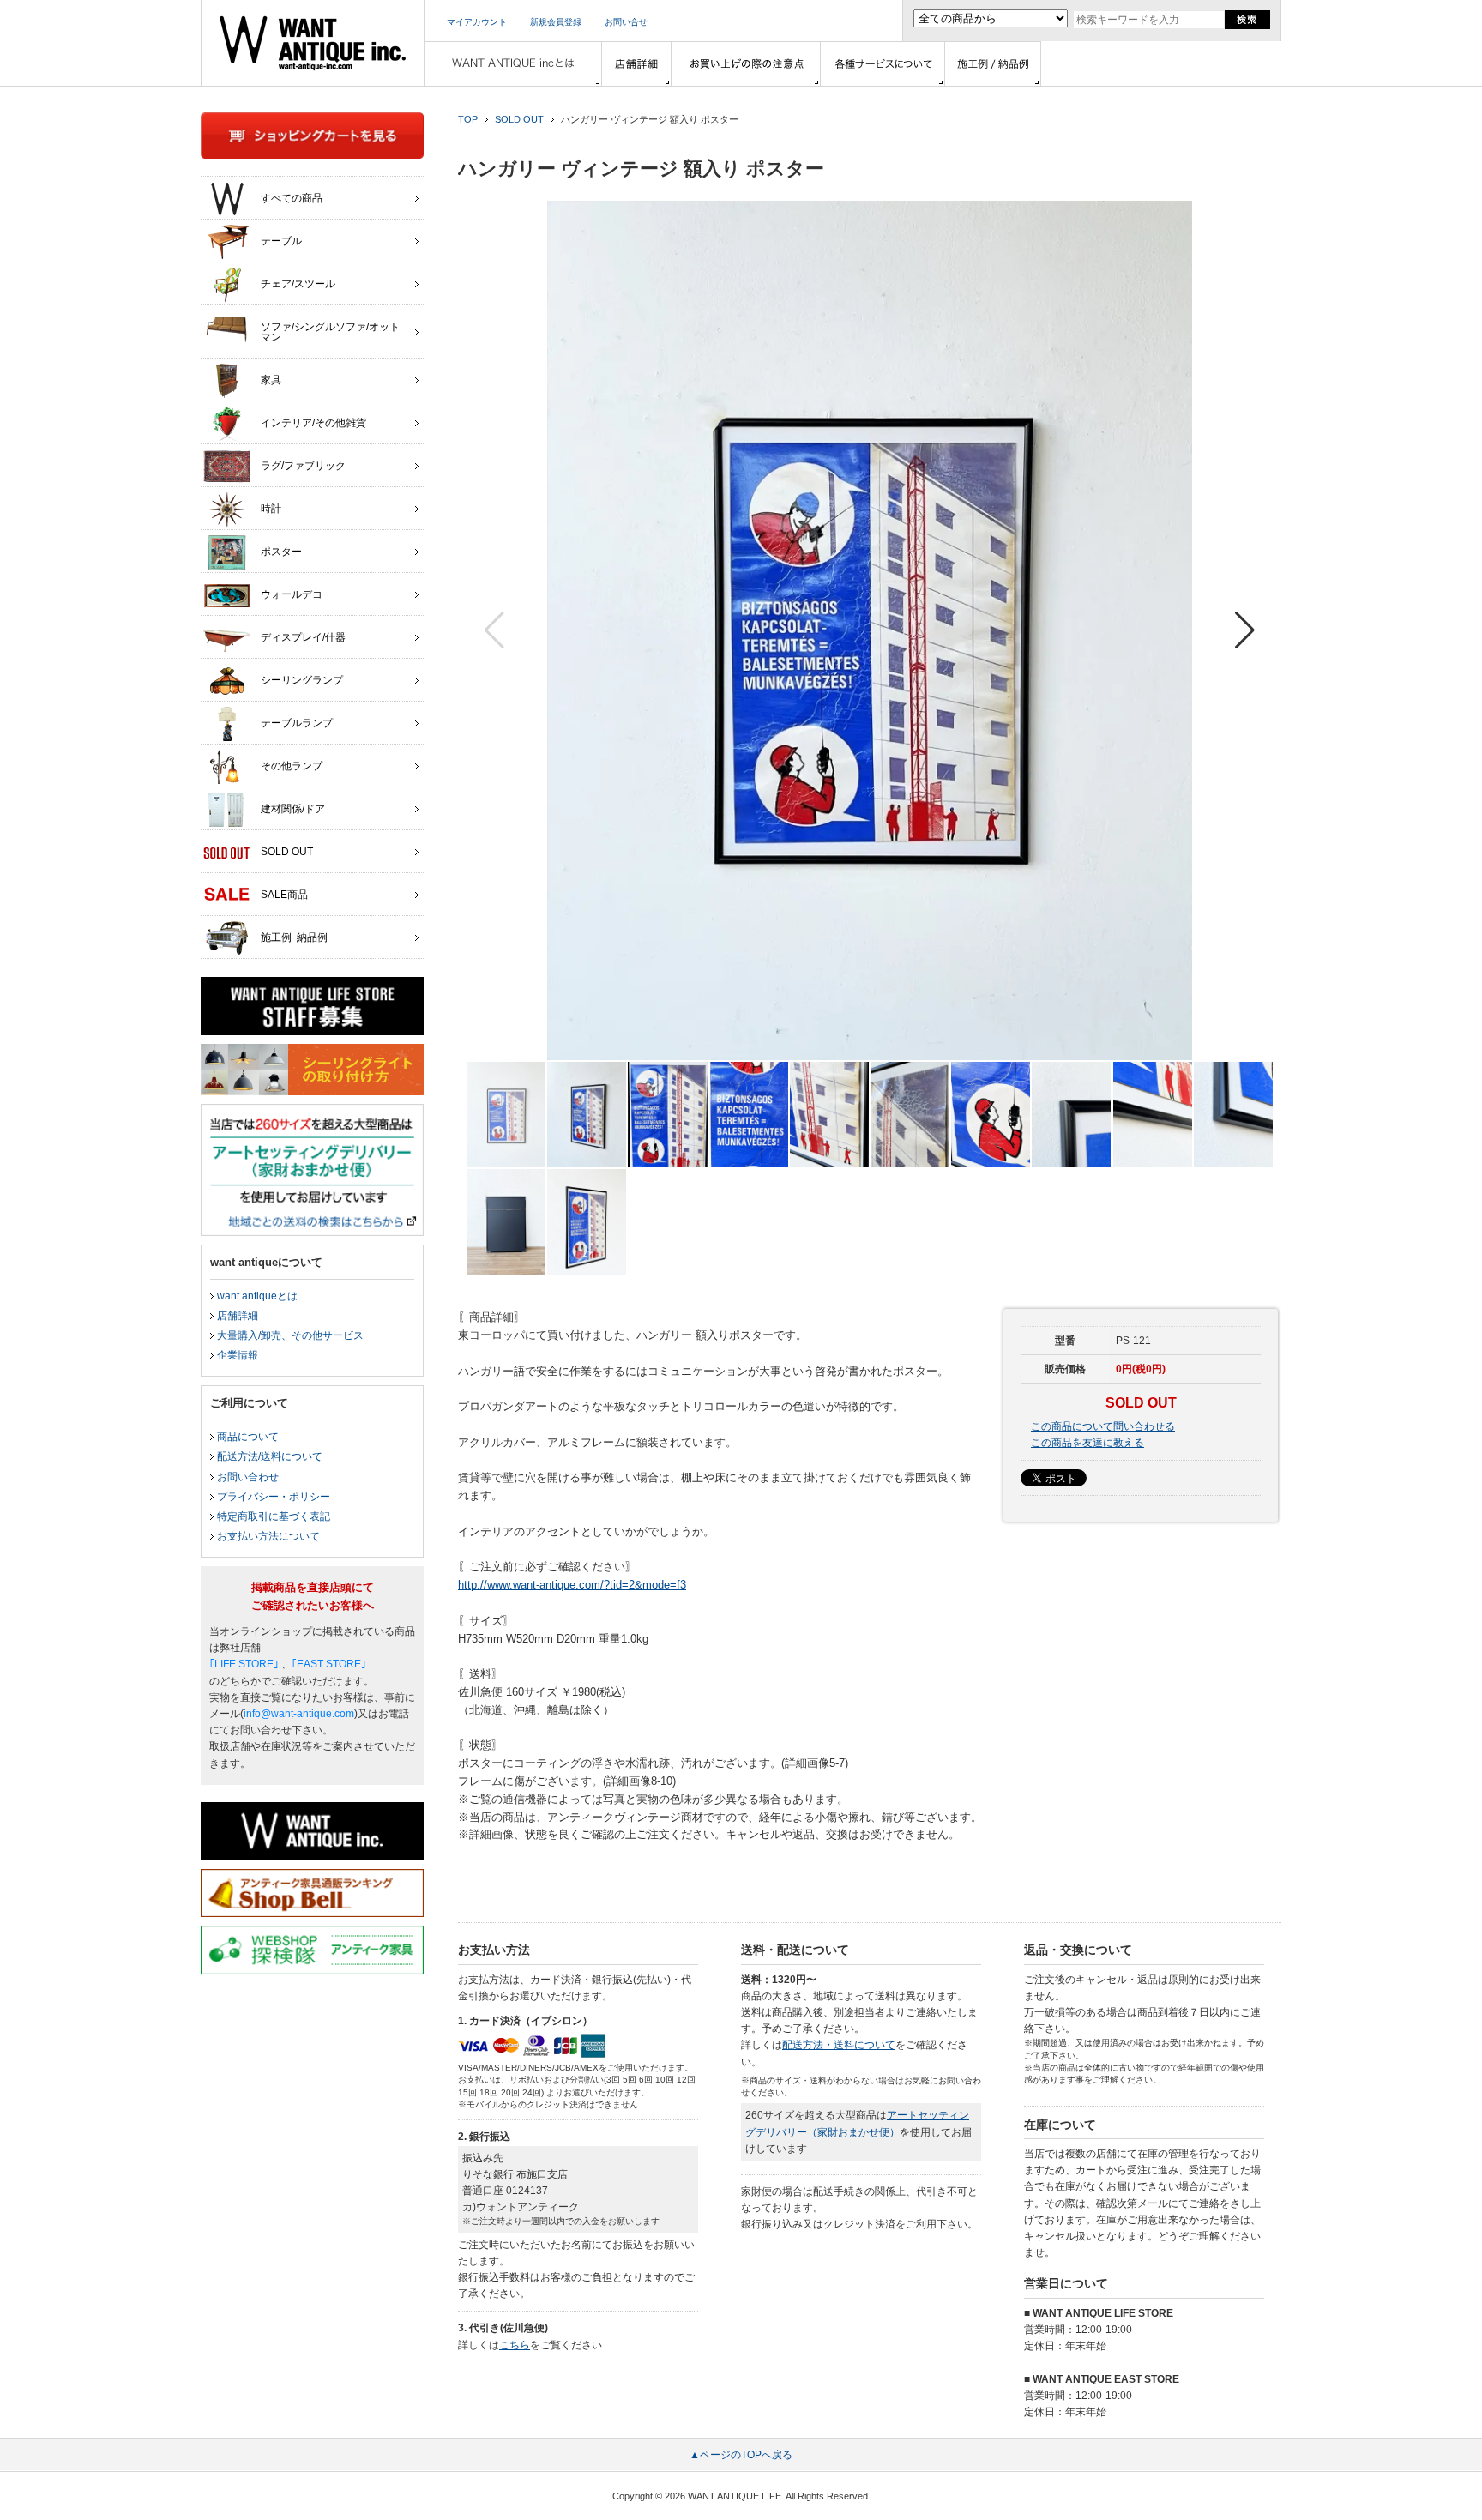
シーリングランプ (302, 680)
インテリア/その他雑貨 (313, 423)
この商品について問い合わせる (1103, 1426)
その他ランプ (292, 766)
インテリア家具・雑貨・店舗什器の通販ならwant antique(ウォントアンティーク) (313, 43)
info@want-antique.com (299, 1714)
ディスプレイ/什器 (303, 637)
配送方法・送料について (839, 2045)
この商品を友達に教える (1087, 1443)
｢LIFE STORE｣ (244, 1664)
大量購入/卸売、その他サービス (290, 1335)
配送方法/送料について (270, 1456)
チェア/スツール (298, 284)
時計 (271, 509)
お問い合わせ (248, 1477)
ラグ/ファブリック (303, 466)
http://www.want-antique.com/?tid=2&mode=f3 (572, 1585)
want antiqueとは (257, 1296)
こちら (515, 2345)
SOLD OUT (519, 119)
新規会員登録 (556, 22)
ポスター (281, 552)
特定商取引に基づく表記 (274, 1516)
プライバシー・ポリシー (274, 1497)
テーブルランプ (297, 723)
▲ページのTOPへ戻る (741, 2455)
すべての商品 (292, 198)
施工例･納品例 (294, 937)
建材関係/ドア (293, 809)
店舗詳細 (238, 1316)
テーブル (281, 241)
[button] (1245, 630)
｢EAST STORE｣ (329, 1664)
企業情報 (238, 1355)
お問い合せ (626, 22)
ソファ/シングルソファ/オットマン (330, 332)
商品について (248, 1437)
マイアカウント (477, 22)
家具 (271, 380)
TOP (468, 119)
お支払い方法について (268, 1536)
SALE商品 (284, 895)
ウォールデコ (292, 594)
